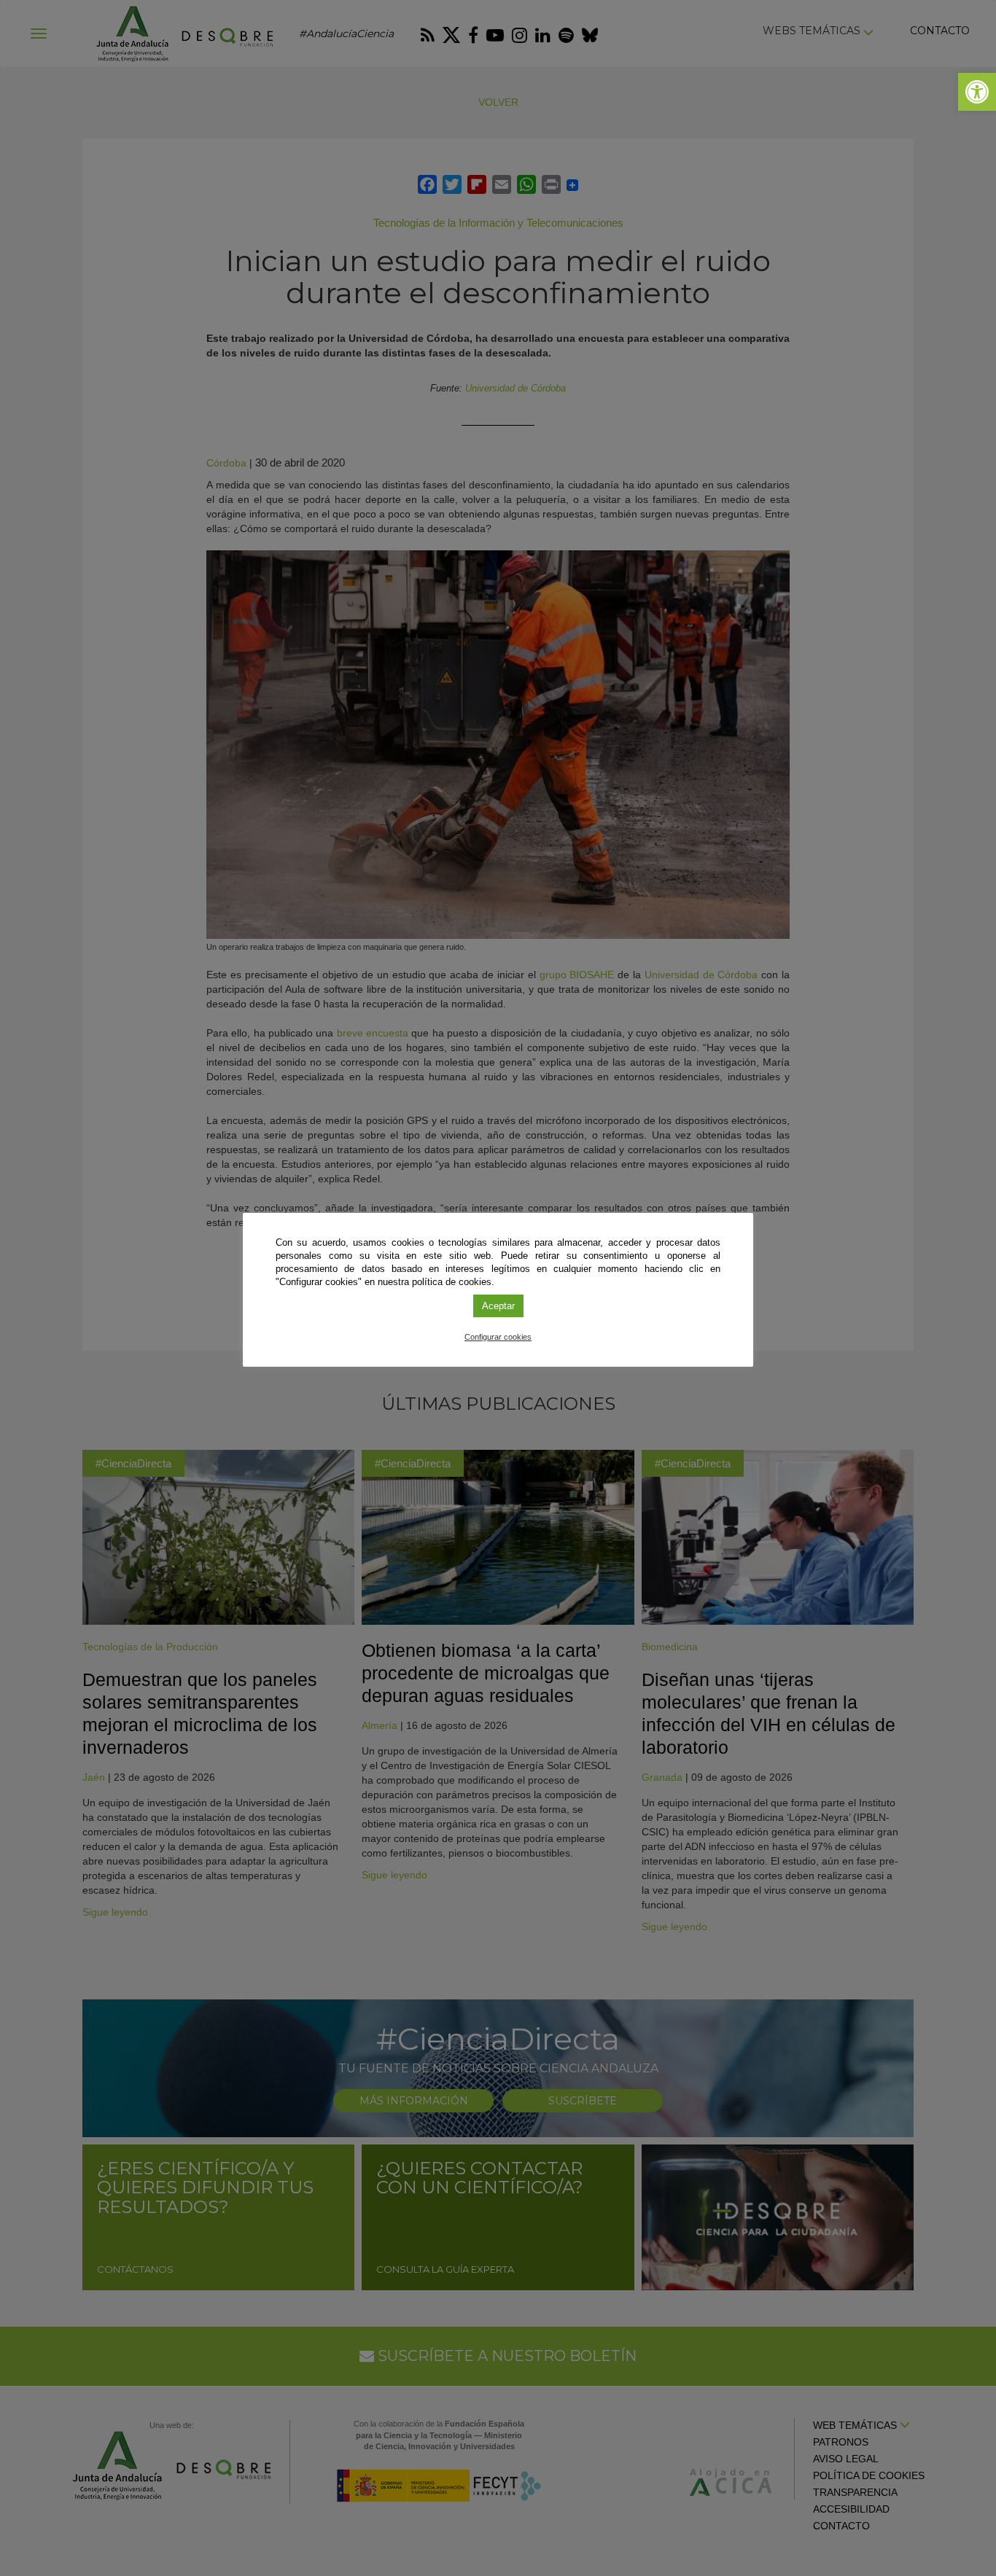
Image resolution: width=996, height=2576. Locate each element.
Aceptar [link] (498, 1306)
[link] (977, 92)
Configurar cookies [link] (498, 1337)
